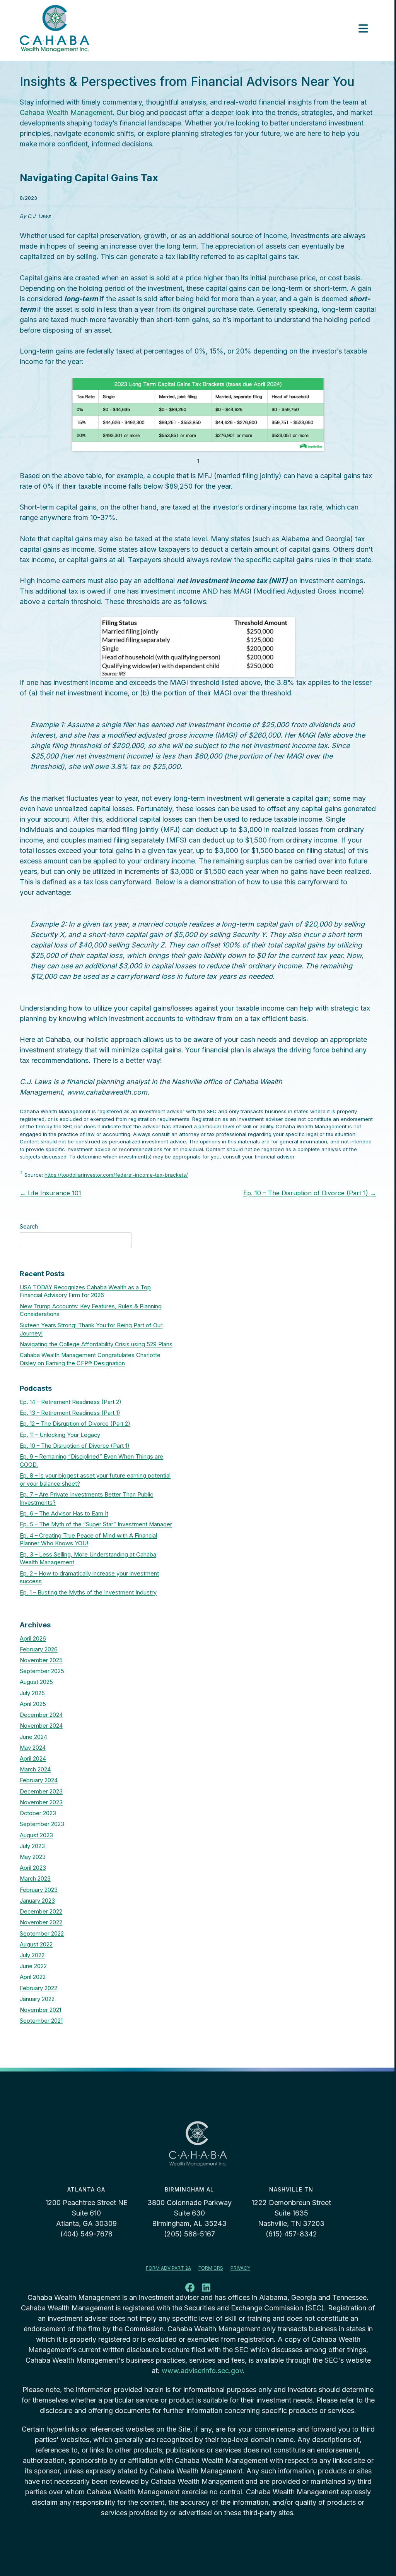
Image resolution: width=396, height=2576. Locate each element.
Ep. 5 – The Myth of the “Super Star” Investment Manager (96, 1524)
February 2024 (39, 1780)
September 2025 (42, 1671)
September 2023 (42, 1824)
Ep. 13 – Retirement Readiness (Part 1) (70, 1413)
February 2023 (39, 1890)
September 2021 (41, 2021)
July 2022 (32, 1955)
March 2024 (35, 1769)
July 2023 (32, 1846)
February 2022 (38, 1988)
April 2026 (33, 1639)
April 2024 (33, 1759)
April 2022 (33, 1977)
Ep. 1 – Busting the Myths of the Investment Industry (88, 1593)
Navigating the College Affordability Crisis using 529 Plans (96, 1344)
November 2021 (40, 2010)
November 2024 (41, 1726)
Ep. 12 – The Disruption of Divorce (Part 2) (75, 1424)
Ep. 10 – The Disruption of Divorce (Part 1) (310, 1193)
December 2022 (41, 1912)
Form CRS (211, 2268)
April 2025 (33, 1704)
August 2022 (36, 1944)
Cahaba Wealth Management (66, 112)
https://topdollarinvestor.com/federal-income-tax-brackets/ (116, 1175)
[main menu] (363, 29)
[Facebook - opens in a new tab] (190, 2289)
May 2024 (33, 1748)
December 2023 (41, 1792)
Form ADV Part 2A (168, 2268)
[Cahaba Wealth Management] (55, 29)
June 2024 (33, 1737)
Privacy (240, 2268)
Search (29, 1227)
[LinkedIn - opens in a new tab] (207, 2289)
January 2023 (37, 1901)
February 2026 (39, 1649)
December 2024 (41, 1715)
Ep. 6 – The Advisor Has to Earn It (64, 1514)
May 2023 (33, 1857)
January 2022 (37, 1999)
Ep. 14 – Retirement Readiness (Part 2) (71, 1402)
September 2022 (42, 1934)
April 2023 (33, 1868)
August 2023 (36, 1835)
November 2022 (41, 1922)
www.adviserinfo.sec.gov (202, 2371)
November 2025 (41, 1660)
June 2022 (33, 1966)
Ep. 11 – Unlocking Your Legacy (60, 1435)
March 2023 (35, 1879)
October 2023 (38, 1813)
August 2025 (36, 1682)
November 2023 (41, 1802)
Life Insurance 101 (50, 1193)
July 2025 (32, 1693)
